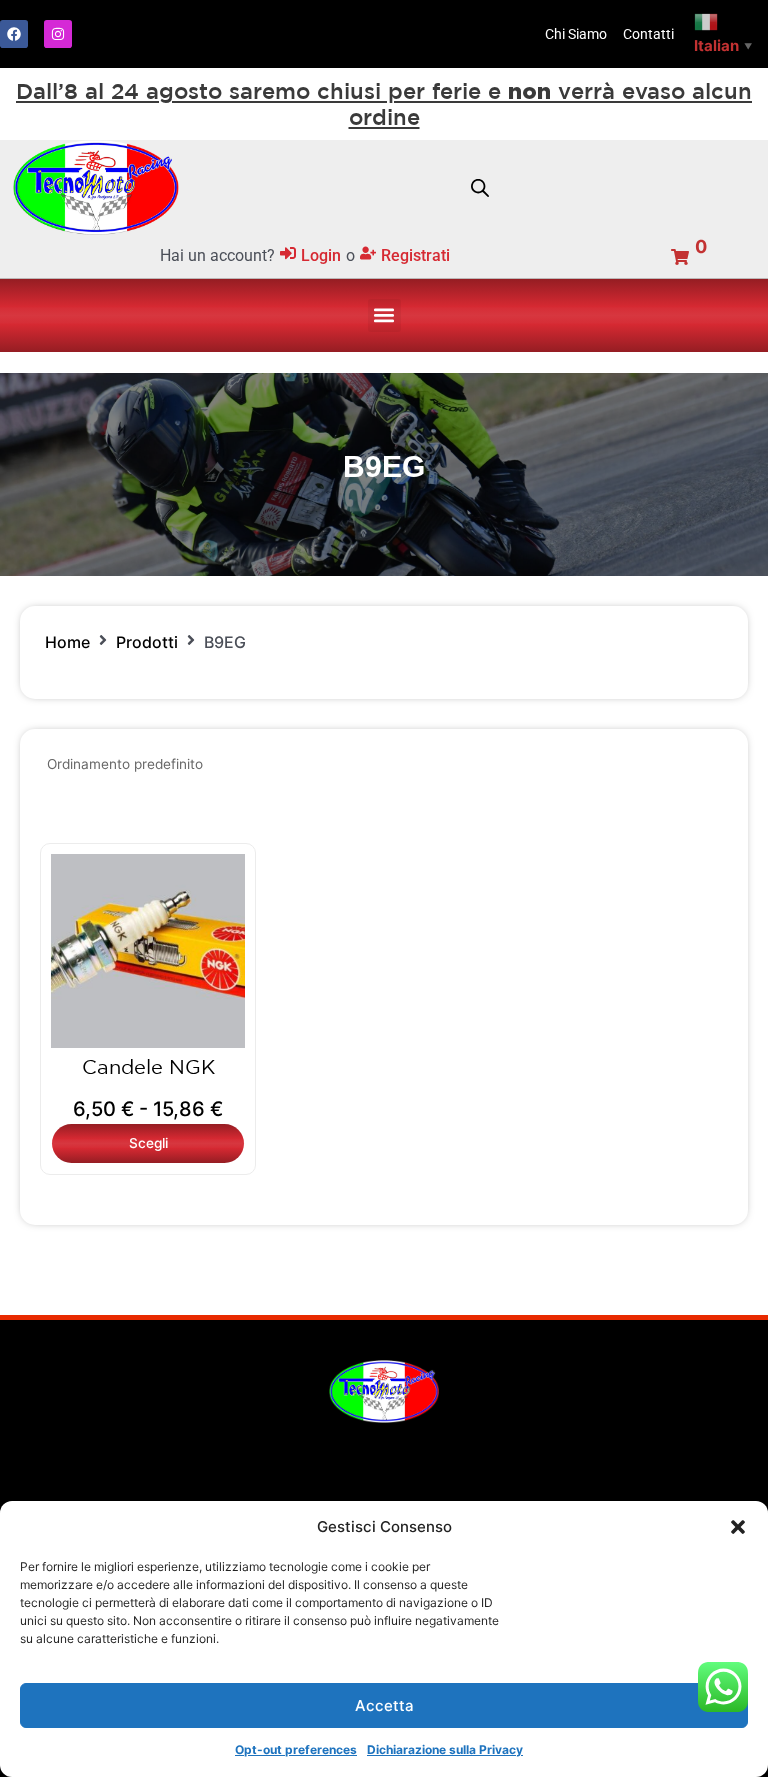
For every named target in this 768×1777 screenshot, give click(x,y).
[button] (738, 1527)
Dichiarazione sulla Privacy (445, 1749)
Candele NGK (148, 1066)
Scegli (148, 1143)
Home (67, 642)
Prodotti (147, 642)
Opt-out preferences (296, 1749)
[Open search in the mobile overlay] (480, 188)
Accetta (384, 1705)
